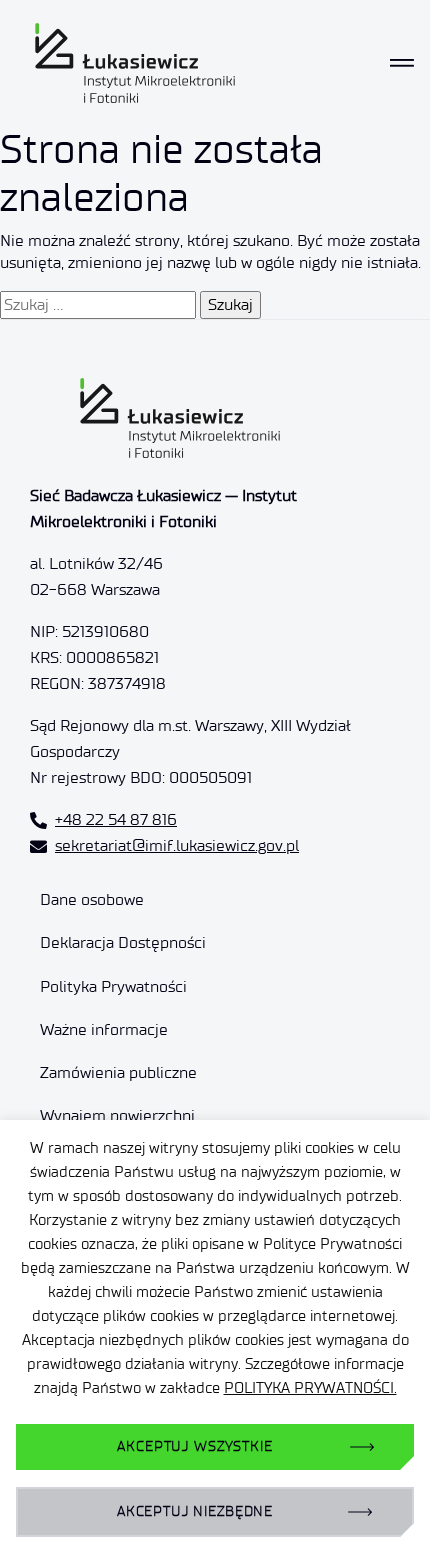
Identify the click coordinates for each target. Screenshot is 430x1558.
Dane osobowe (92, 899)
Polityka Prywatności (113, 986)
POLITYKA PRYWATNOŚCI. (310, 1388)
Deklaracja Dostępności (123, 942)
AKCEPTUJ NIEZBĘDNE (195, 1511)
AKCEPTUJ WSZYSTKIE (194, 1446)
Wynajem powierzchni (117, 1115)
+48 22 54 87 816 (116, 819)
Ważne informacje (104, 1029)
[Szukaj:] (98, 305)
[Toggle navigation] (402, 63)
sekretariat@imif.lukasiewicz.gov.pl (177, 845)
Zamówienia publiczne (118, 1072)
